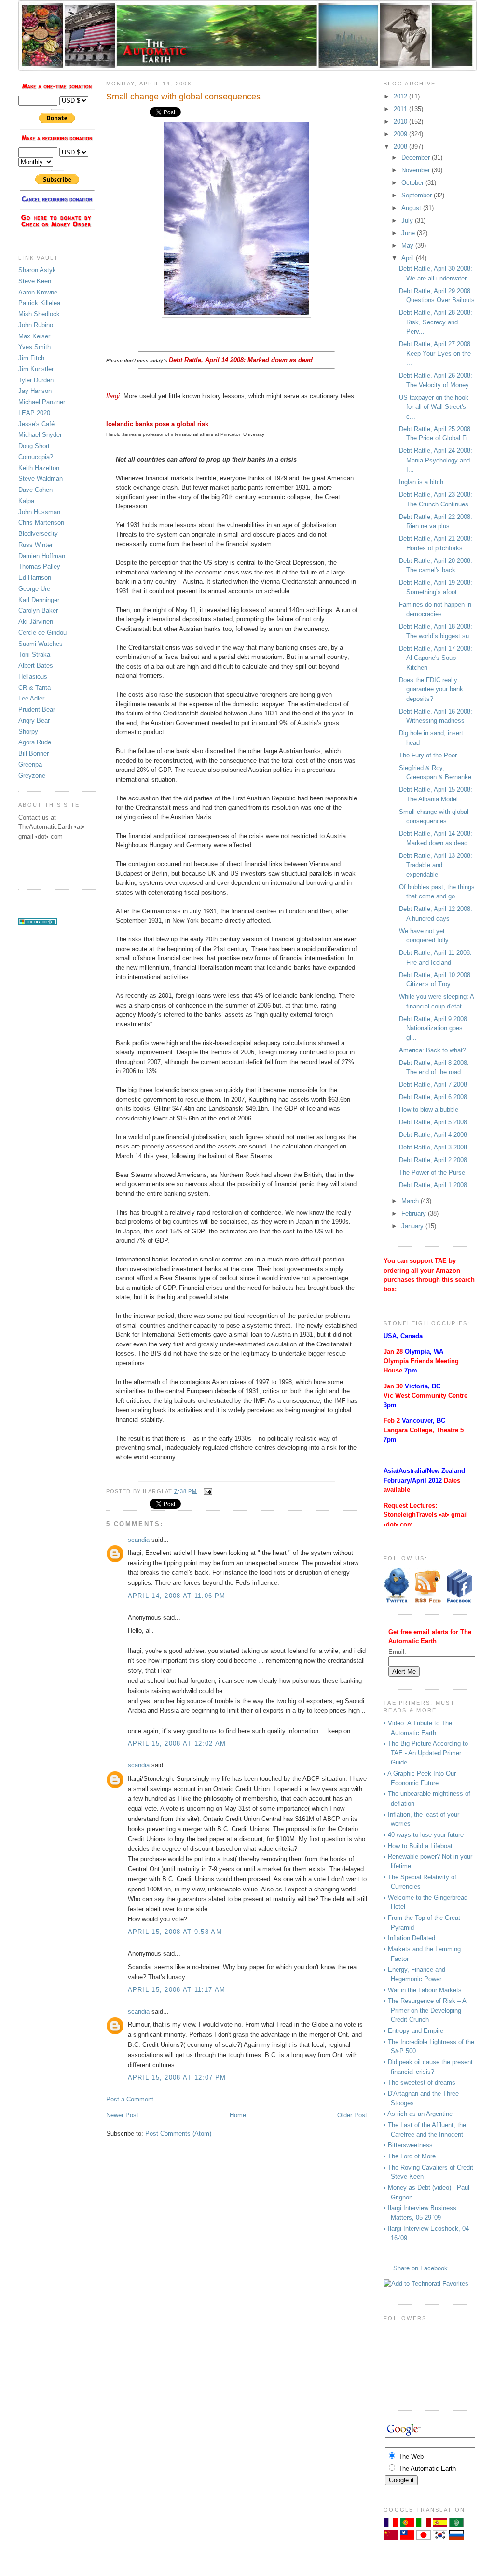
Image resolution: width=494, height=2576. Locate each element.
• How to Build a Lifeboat (418, 1846)
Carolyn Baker (38, 610)
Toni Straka (34, 654)
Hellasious (33, 677)
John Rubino (36, 325)
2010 (401, 121)
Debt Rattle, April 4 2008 (433, 1135)
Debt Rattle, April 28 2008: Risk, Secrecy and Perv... (436, 322)
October (413, 183)
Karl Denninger (39, 600)
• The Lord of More (410, 2156)
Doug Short (34, 446)
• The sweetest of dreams (419, 2082)
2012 (401, 96)
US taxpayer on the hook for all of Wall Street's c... (434, 407)
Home (238, 2115)
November (417, 170)
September (418, 195)
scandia (139, 1540)
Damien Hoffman (42, 556)
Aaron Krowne (38, 292)
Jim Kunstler (36, 369)
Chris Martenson (41, 523)
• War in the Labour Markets (423, 1990)
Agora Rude (35, 742)
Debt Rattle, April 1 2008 (433, 1185)
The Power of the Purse (432, 1172)
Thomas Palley (39, 567)
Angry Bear (34, 721)
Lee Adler (31, 698)
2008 (401, 147)
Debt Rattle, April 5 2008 (433, 1122)
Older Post (352, 2115)
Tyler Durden (36, 380)
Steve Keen (35, 281)
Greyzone (32, 776)
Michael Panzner (42, 402)
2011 (401, 109)
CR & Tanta (34, 688)
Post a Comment (130, 2099)
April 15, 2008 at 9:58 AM (175, 1932)
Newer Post (122, 2115)
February (415, 1213)
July (408, 220)
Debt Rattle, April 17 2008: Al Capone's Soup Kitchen (436, 658)
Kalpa (26, 501)
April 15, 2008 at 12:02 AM (177, 1743)
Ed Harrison (35, 578)
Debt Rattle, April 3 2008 (433, 1147)
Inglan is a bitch (421, 482)
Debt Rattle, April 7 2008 (433, 1085)
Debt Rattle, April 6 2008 (433, 1097)
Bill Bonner (34, 753)
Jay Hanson (35, 391)
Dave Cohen (35, 490)
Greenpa (30, 764)
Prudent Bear (37, 709)
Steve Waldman (41, 479)
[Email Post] (207, 1491)
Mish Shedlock (39, 314)
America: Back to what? (432, 1050)
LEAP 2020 (34, 413)
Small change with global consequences (183, 97)
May (408, 245)
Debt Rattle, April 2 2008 (433, 1160)
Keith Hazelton (39, 468)
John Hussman (39, 512)
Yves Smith (34, 347)
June (409, 233)
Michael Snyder (40, 435)
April (409, 258)
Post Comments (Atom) (178, 2134)
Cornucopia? (36, 457)
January (413, 1226)
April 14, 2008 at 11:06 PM (177, 1596)
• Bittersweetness (408, 2145)
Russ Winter (35, 545)
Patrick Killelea (39, 303)
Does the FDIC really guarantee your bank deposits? (431, 689)
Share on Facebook (420, 2268)
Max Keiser (34, 336)
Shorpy (28, 732)
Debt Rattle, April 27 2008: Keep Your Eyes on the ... (436, 353)
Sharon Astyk (37, 270)
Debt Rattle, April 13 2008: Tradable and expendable (436, 865)
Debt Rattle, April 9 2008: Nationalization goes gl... (434, 1028)
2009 (401, 134)
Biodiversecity (38, 534)
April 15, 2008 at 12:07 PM (177, 2078)
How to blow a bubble (429, 1110)
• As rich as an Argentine (418, 2114)
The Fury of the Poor (428, 755)
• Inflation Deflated (409, 1938)
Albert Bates (36, 665)
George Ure (34, 589)
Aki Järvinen (36, 622)
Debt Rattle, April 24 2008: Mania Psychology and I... (436, 460)
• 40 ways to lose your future (424, 1835)
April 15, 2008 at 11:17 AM (177, 1990)
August (412, 208)
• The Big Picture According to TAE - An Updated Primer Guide (426, 1753)
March (411, 1201)
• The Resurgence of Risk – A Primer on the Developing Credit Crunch (425, 2010)
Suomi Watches (41, 644)
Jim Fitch (31, 358)
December (417, 158)
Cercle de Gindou (42, 633)
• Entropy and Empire (413, 2031)
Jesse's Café (36, 424)
